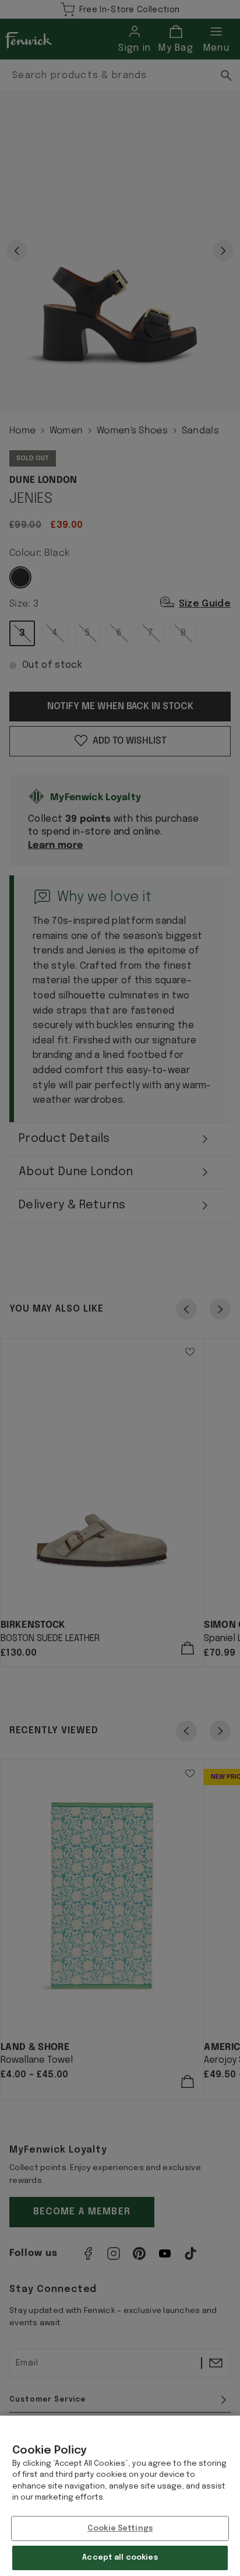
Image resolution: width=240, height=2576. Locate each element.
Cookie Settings (120, 2528)
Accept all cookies (120, 2558)
